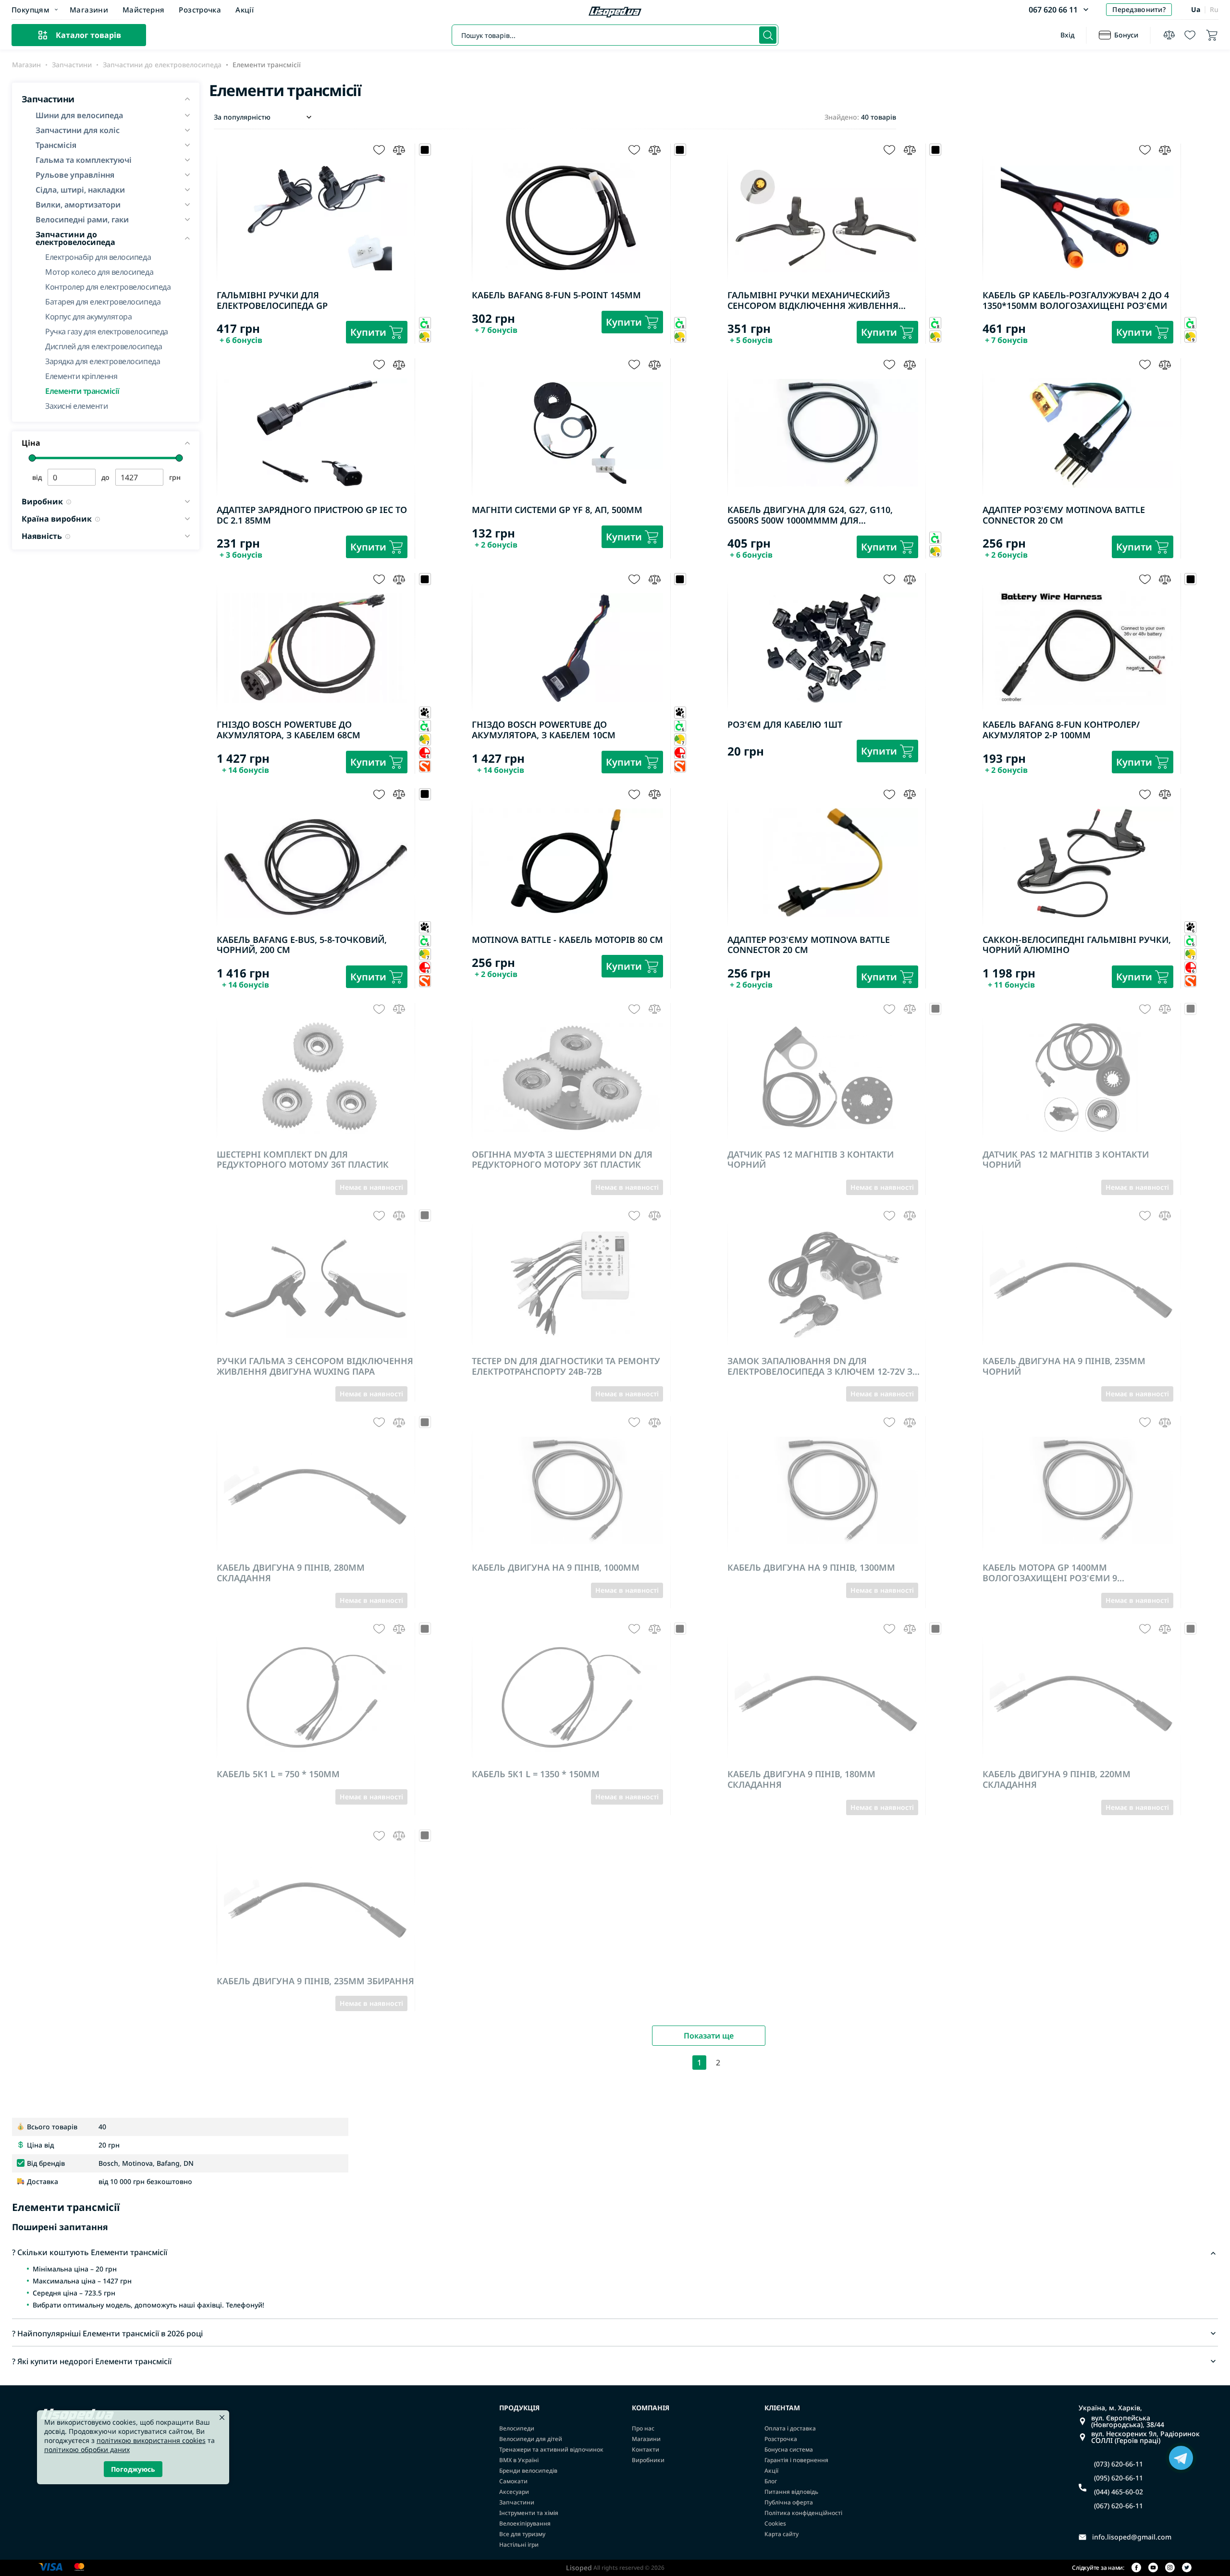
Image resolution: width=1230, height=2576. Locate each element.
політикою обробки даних (87, 2449)
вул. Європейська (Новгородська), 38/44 (1128, 2421)
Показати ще (709, 2036)
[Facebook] (1136, 2568)
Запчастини (72, 65)
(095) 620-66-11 (1119, 2478)
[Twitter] (1187, 2568)
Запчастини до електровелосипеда (162, 65)
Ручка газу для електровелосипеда (107, 331)
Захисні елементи (76, 405)
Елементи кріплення (81, 375)
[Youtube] (1153, 2568)
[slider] (32, 458)
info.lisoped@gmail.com (1132, 2537)
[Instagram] (1170, 2568)
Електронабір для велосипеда (98, 256)
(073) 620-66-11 (1119, 2464)
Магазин (26, 65)
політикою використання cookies (151, 2440)
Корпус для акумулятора (88, 316)
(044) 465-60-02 (1119, 2492)
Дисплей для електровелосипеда (104, 346)
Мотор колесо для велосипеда (99, 271)
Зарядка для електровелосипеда (103, 360)
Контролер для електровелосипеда (108, 286)
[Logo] (615, 13)
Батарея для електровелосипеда (103, 301)
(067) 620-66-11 (1119, 2506)
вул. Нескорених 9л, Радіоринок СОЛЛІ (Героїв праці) (1145, 2437)
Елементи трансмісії (82, 390)
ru (1214, 9)
